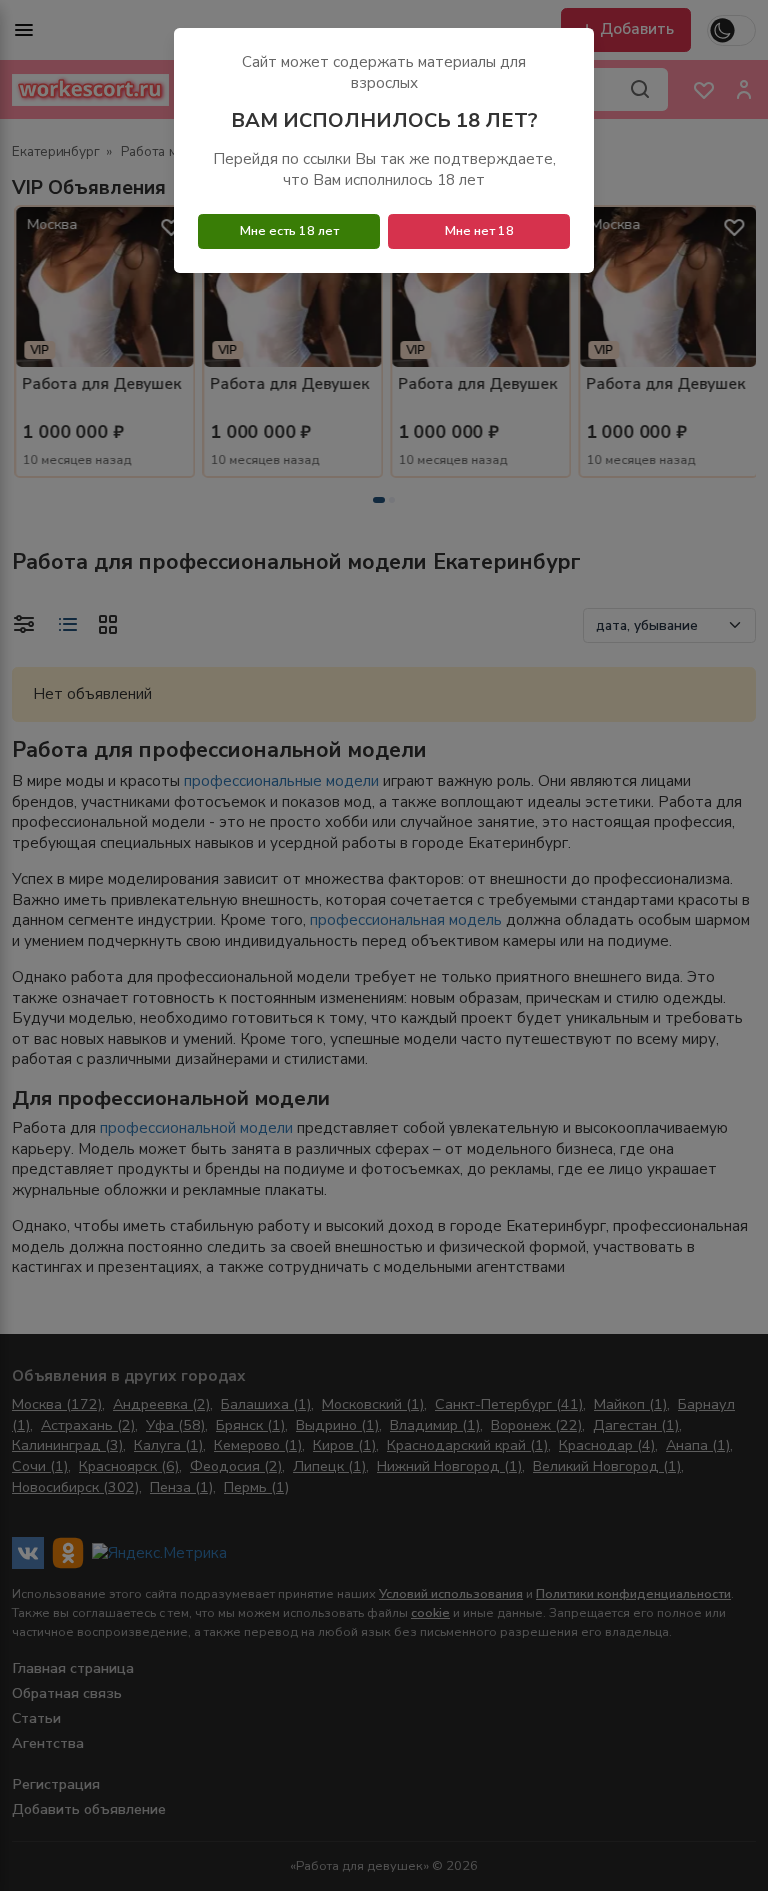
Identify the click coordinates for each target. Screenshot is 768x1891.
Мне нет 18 (479, 231)
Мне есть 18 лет (289, 231)
